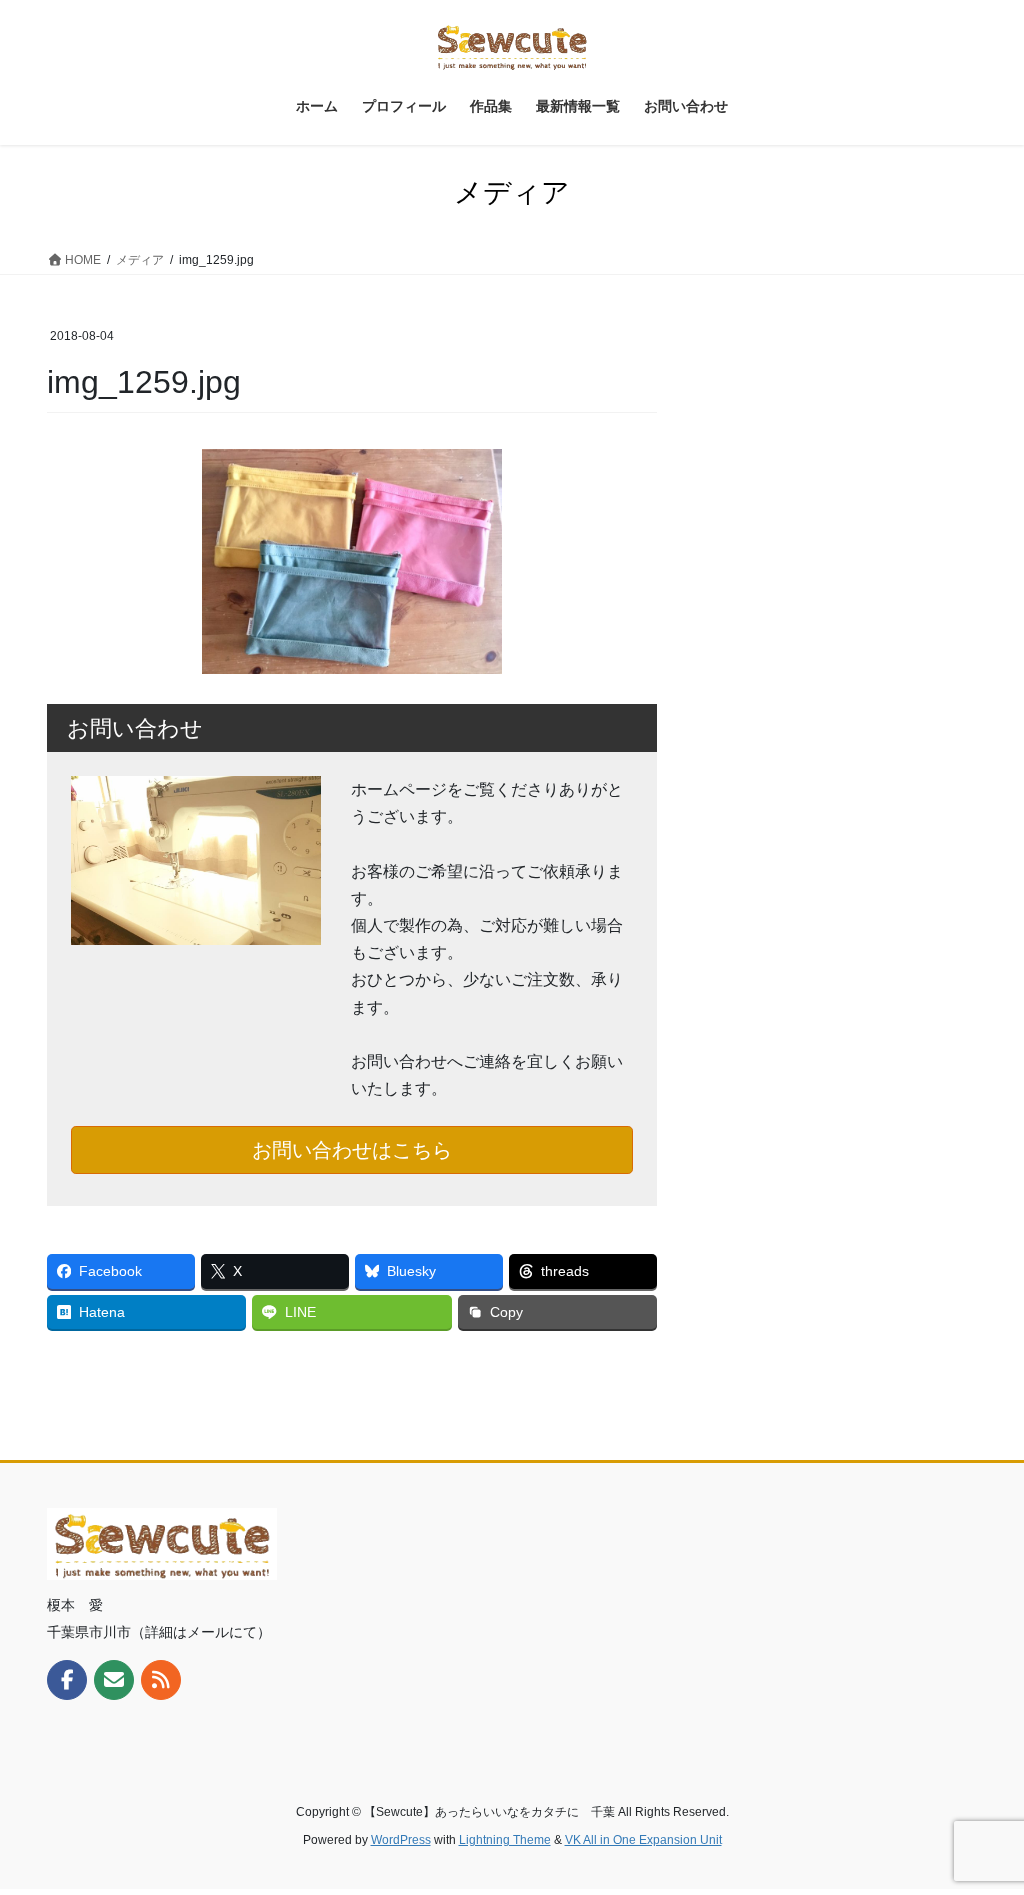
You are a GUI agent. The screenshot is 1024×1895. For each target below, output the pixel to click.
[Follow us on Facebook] (67, 1680)
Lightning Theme (505, 1840)
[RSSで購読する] (161, 1680)
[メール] (114, 1680)
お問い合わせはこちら (352, 1150)
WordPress (401, 1840)
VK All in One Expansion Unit (643, 1840)
